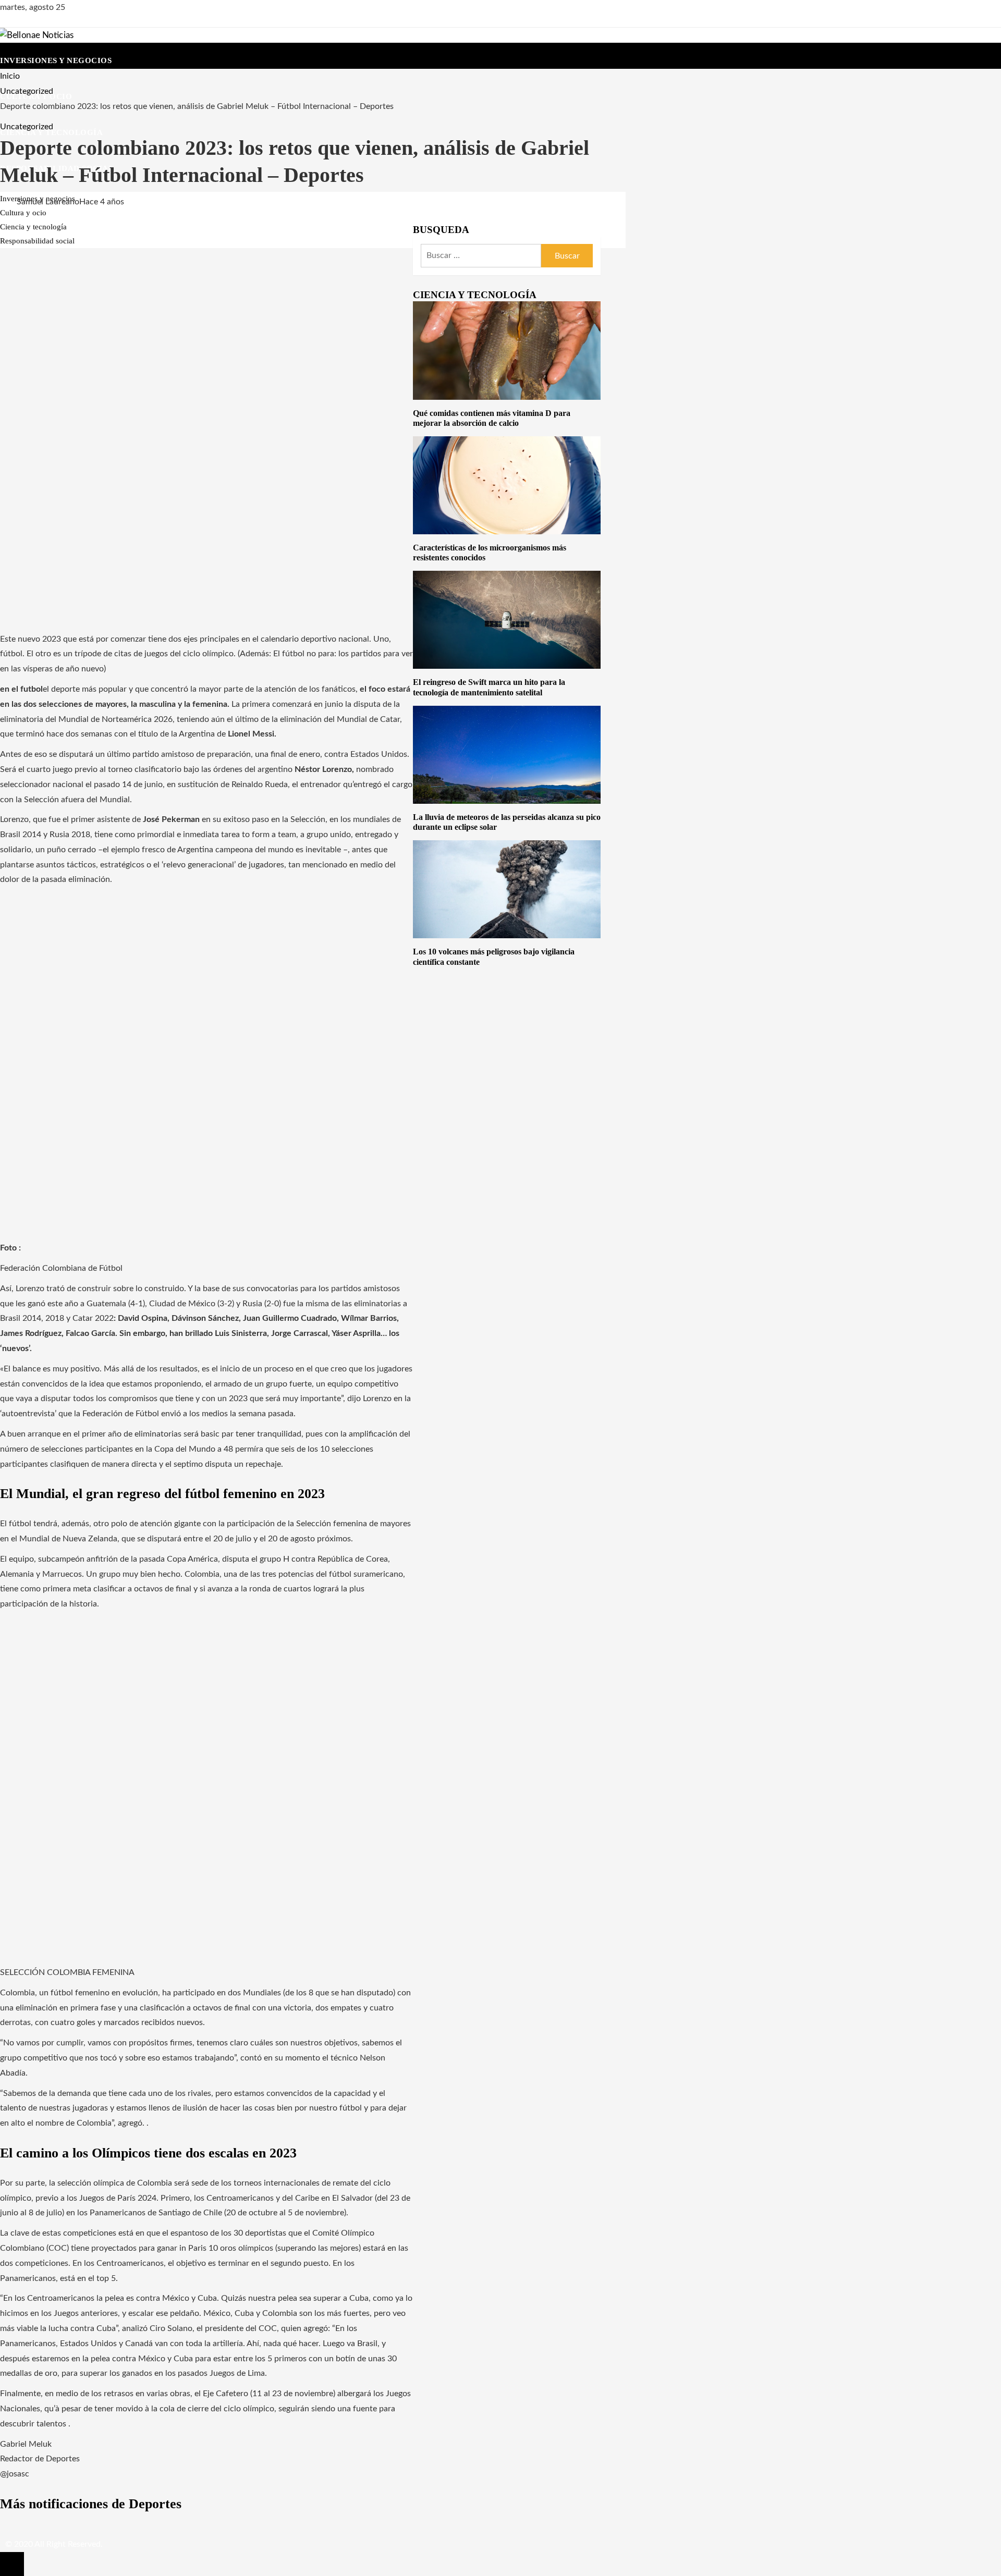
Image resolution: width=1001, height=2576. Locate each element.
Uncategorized (27, 127)
